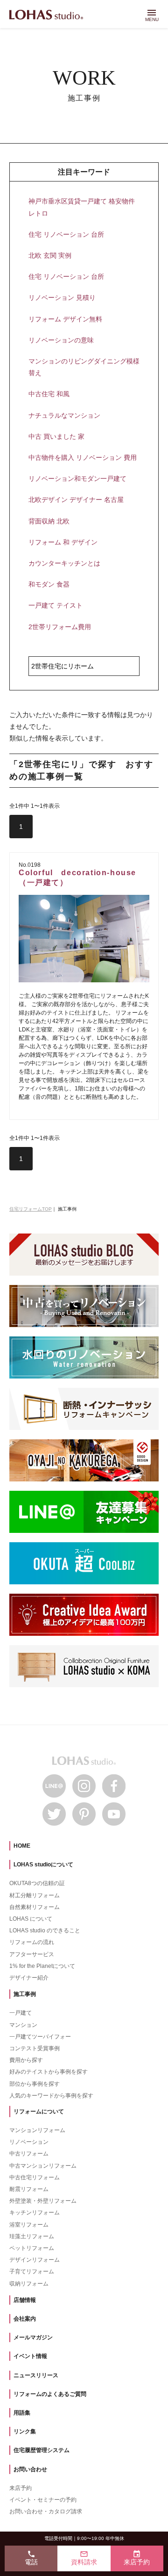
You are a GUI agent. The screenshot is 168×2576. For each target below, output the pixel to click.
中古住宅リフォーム (35, 2177)
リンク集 (25, 2431)
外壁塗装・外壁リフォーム (43, 2201)
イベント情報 (30, 2356)
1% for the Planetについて (42, 1966)
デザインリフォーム (35, 2260)
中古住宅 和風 (49, 394)
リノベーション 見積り (62, 298)
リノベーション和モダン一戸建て (77, 479)
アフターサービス (32, 1954)
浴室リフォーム (29, 2225)
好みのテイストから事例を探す (49, 2072)
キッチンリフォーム (35, 2213)
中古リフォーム (29, 2154)
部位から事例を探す (35, 2084)
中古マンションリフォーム (43, 2166)
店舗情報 (25, 2300)
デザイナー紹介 (29, 1978)
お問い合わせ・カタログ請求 (46, 2511)
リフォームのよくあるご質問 (50, 2394)
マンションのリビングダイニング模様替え (84, 367)
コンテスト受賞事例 (35, 2048)
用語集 (22, 2413)
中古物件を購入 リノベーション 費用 (83, 457)
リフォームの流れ (32, 1942)
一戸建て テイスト (56, 605)
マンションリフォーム (37, 2130)
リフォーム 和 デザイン (63, 542)
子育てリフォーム (32, 2271)
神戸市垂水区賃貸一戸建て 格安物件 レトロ (82, 207)
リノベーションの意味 (61, 340)
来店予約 (21, 2488)
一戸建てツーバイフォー (40, 2037)
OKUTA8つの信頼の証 (37, 1883)
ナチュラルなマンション (64, 415)
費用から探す (26, 2060)
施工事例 (25, 1994)
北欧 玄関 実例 (50, 255)
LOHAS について (31, 1919)
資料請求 (84, 2558)
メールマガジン (33, 2337)
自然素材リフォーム (35, 1907)
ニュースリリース (36, 2375)
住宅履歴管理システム (42, 2450)
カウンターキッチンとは (64, 563)
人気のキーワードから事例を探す (51, 2096)
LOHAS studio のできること (45, 1930)
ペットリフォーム (32, 2248)
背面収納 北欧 (49, 521)
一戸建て (21, 2013)
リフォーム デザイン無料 (65, 319)
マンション (23, 2025)
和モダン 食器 (49, 584)
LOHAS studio (46, 15)
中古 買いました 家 (56, 436)
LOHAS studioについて (43, 1865)
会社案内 (25, 2319)
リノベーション (29, 2142)
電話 (31, 2558)
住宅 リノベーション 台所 (66, 234)
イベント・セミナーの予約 (43, 2500)
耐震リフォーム (29, 2189)
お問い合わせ (30, 2469)
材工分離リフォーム (35, 1895)
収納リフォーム (29, 2284)
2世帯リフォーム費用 (60, 627)
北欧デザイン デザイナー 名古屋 (76, 500)
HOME (22, 1846)
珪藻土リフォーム (32, 2236)
